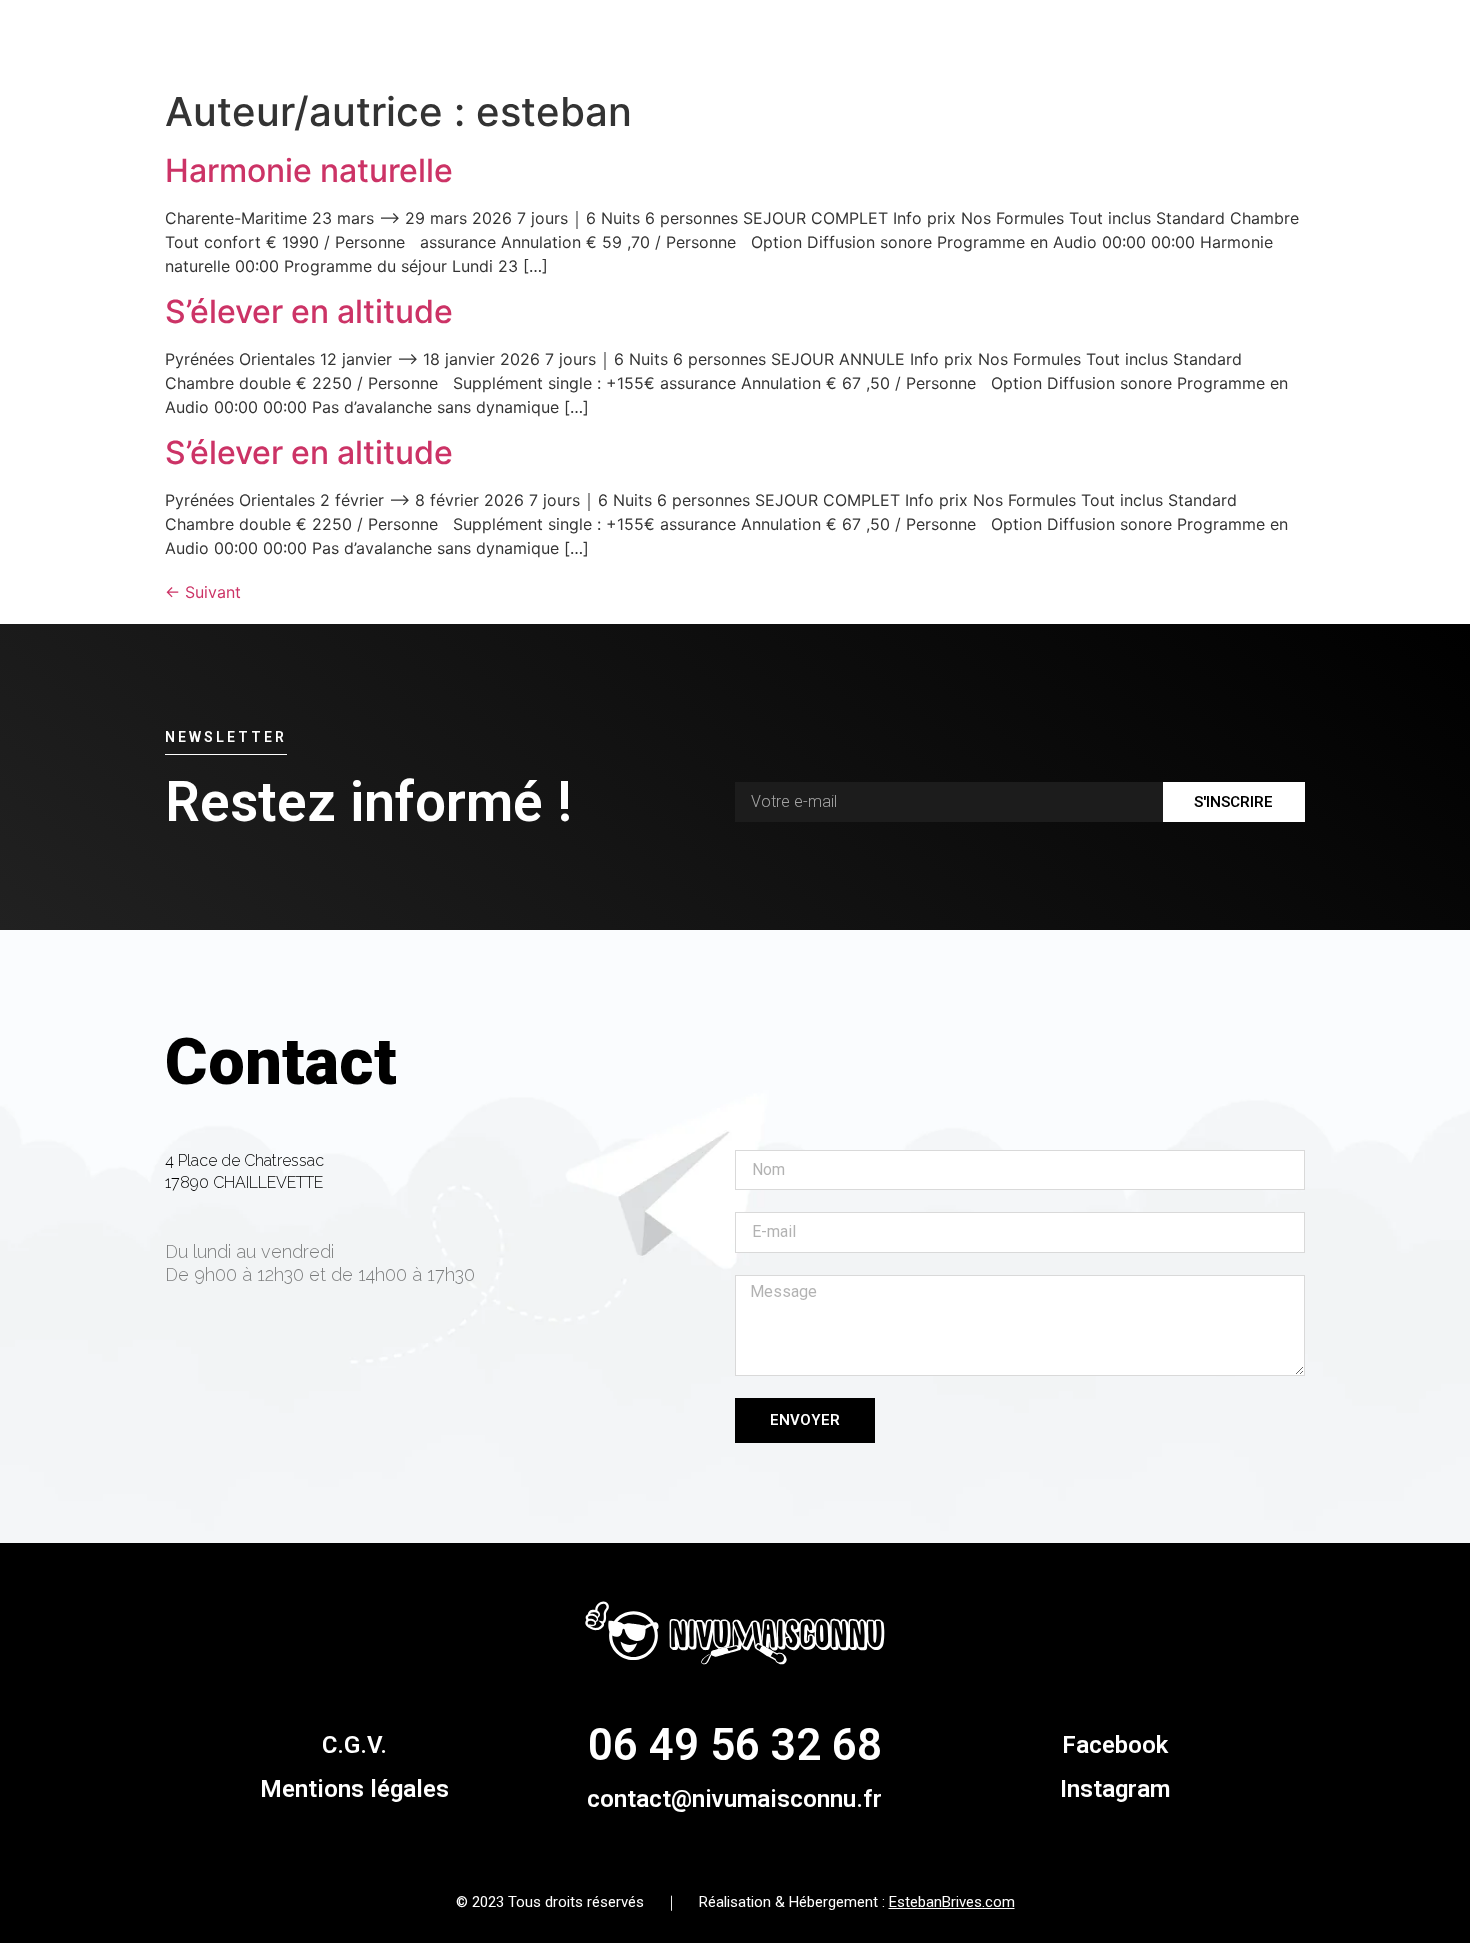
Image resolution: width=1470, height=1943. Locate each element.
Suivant (203, 592)
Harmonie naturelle (309, 170)
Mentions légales (354, 1789)
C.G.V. (354, 1745)
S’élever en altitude (309, 311)
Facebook (1115, 1745)
